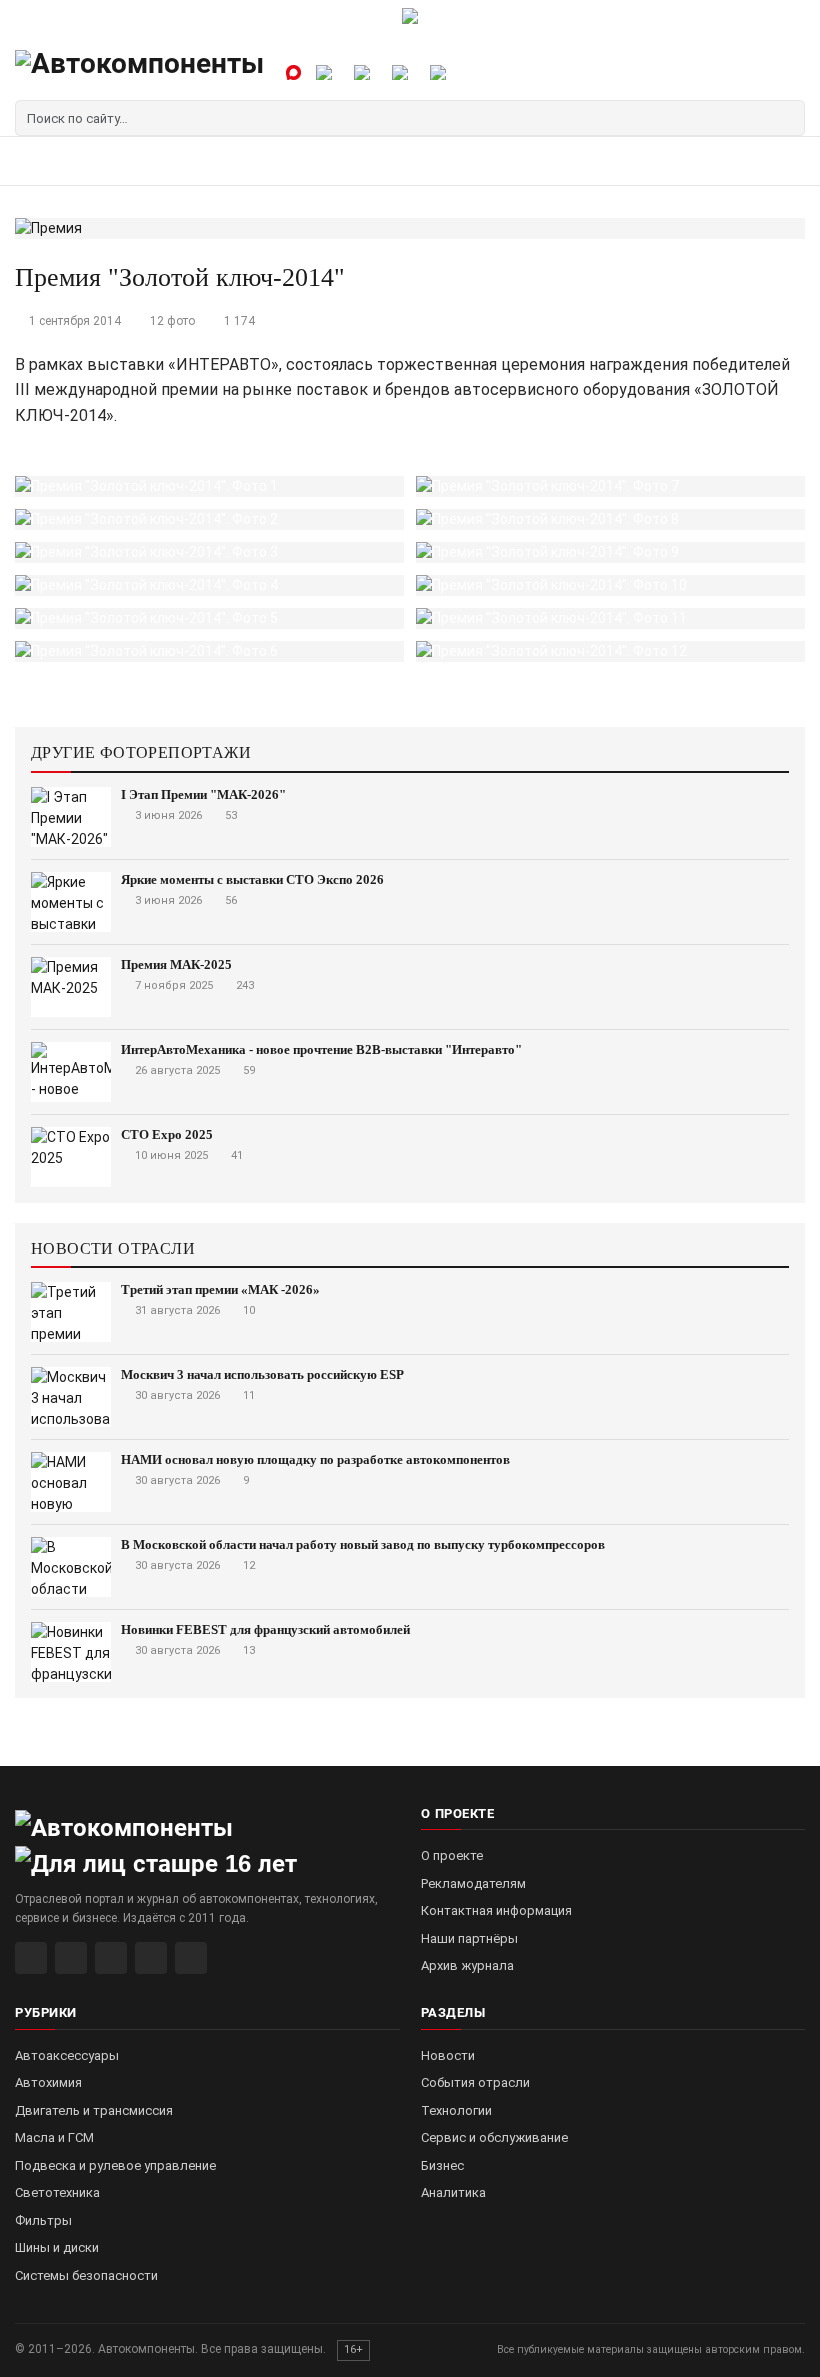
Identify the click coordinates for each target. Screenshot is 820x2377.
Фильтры (43, 2220)
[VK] (111, 1958)
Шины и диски (57, 2247)
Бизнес (442, 2165)
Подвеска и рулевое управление (115, 2165)
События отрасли (475, 2082)
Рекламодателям (473, 1883)
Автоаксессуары (67, 2055)
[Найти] (787, 118)
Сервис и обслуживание (494, 2137)
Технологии (456, 2110)
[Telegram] (71, 1958)
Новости (448, 2055)
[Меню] (37, 160)
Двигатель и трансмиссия (94, 2110)
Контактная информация (496, 1910)
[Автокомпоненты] (139, 72)
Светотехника (57, 2192)
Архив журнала (467, 1965)
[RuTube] (31, 1958)
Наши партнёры (469, 1938)
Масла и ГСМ (54, 2137)
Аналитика (453, 2192)
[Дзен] (151, 1958)
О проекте (452, 1855)
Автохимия (48, 2082)
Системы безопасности (86, 2275)
